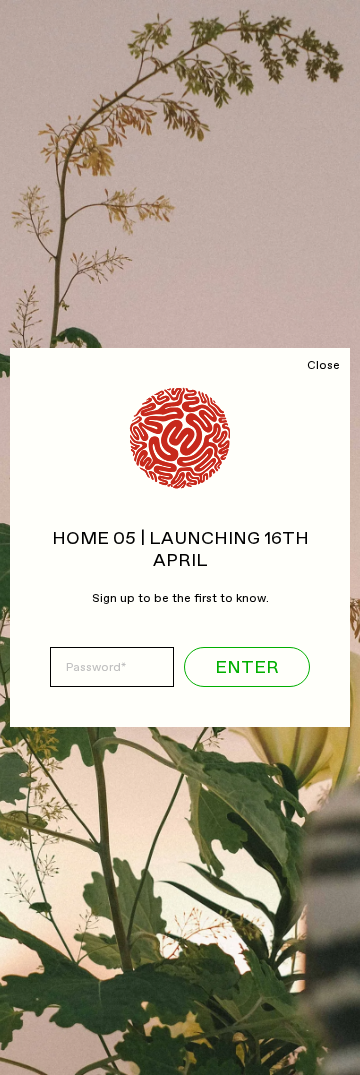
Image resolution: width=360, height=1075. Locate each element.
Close (323, 365)
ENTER (247, 667)
